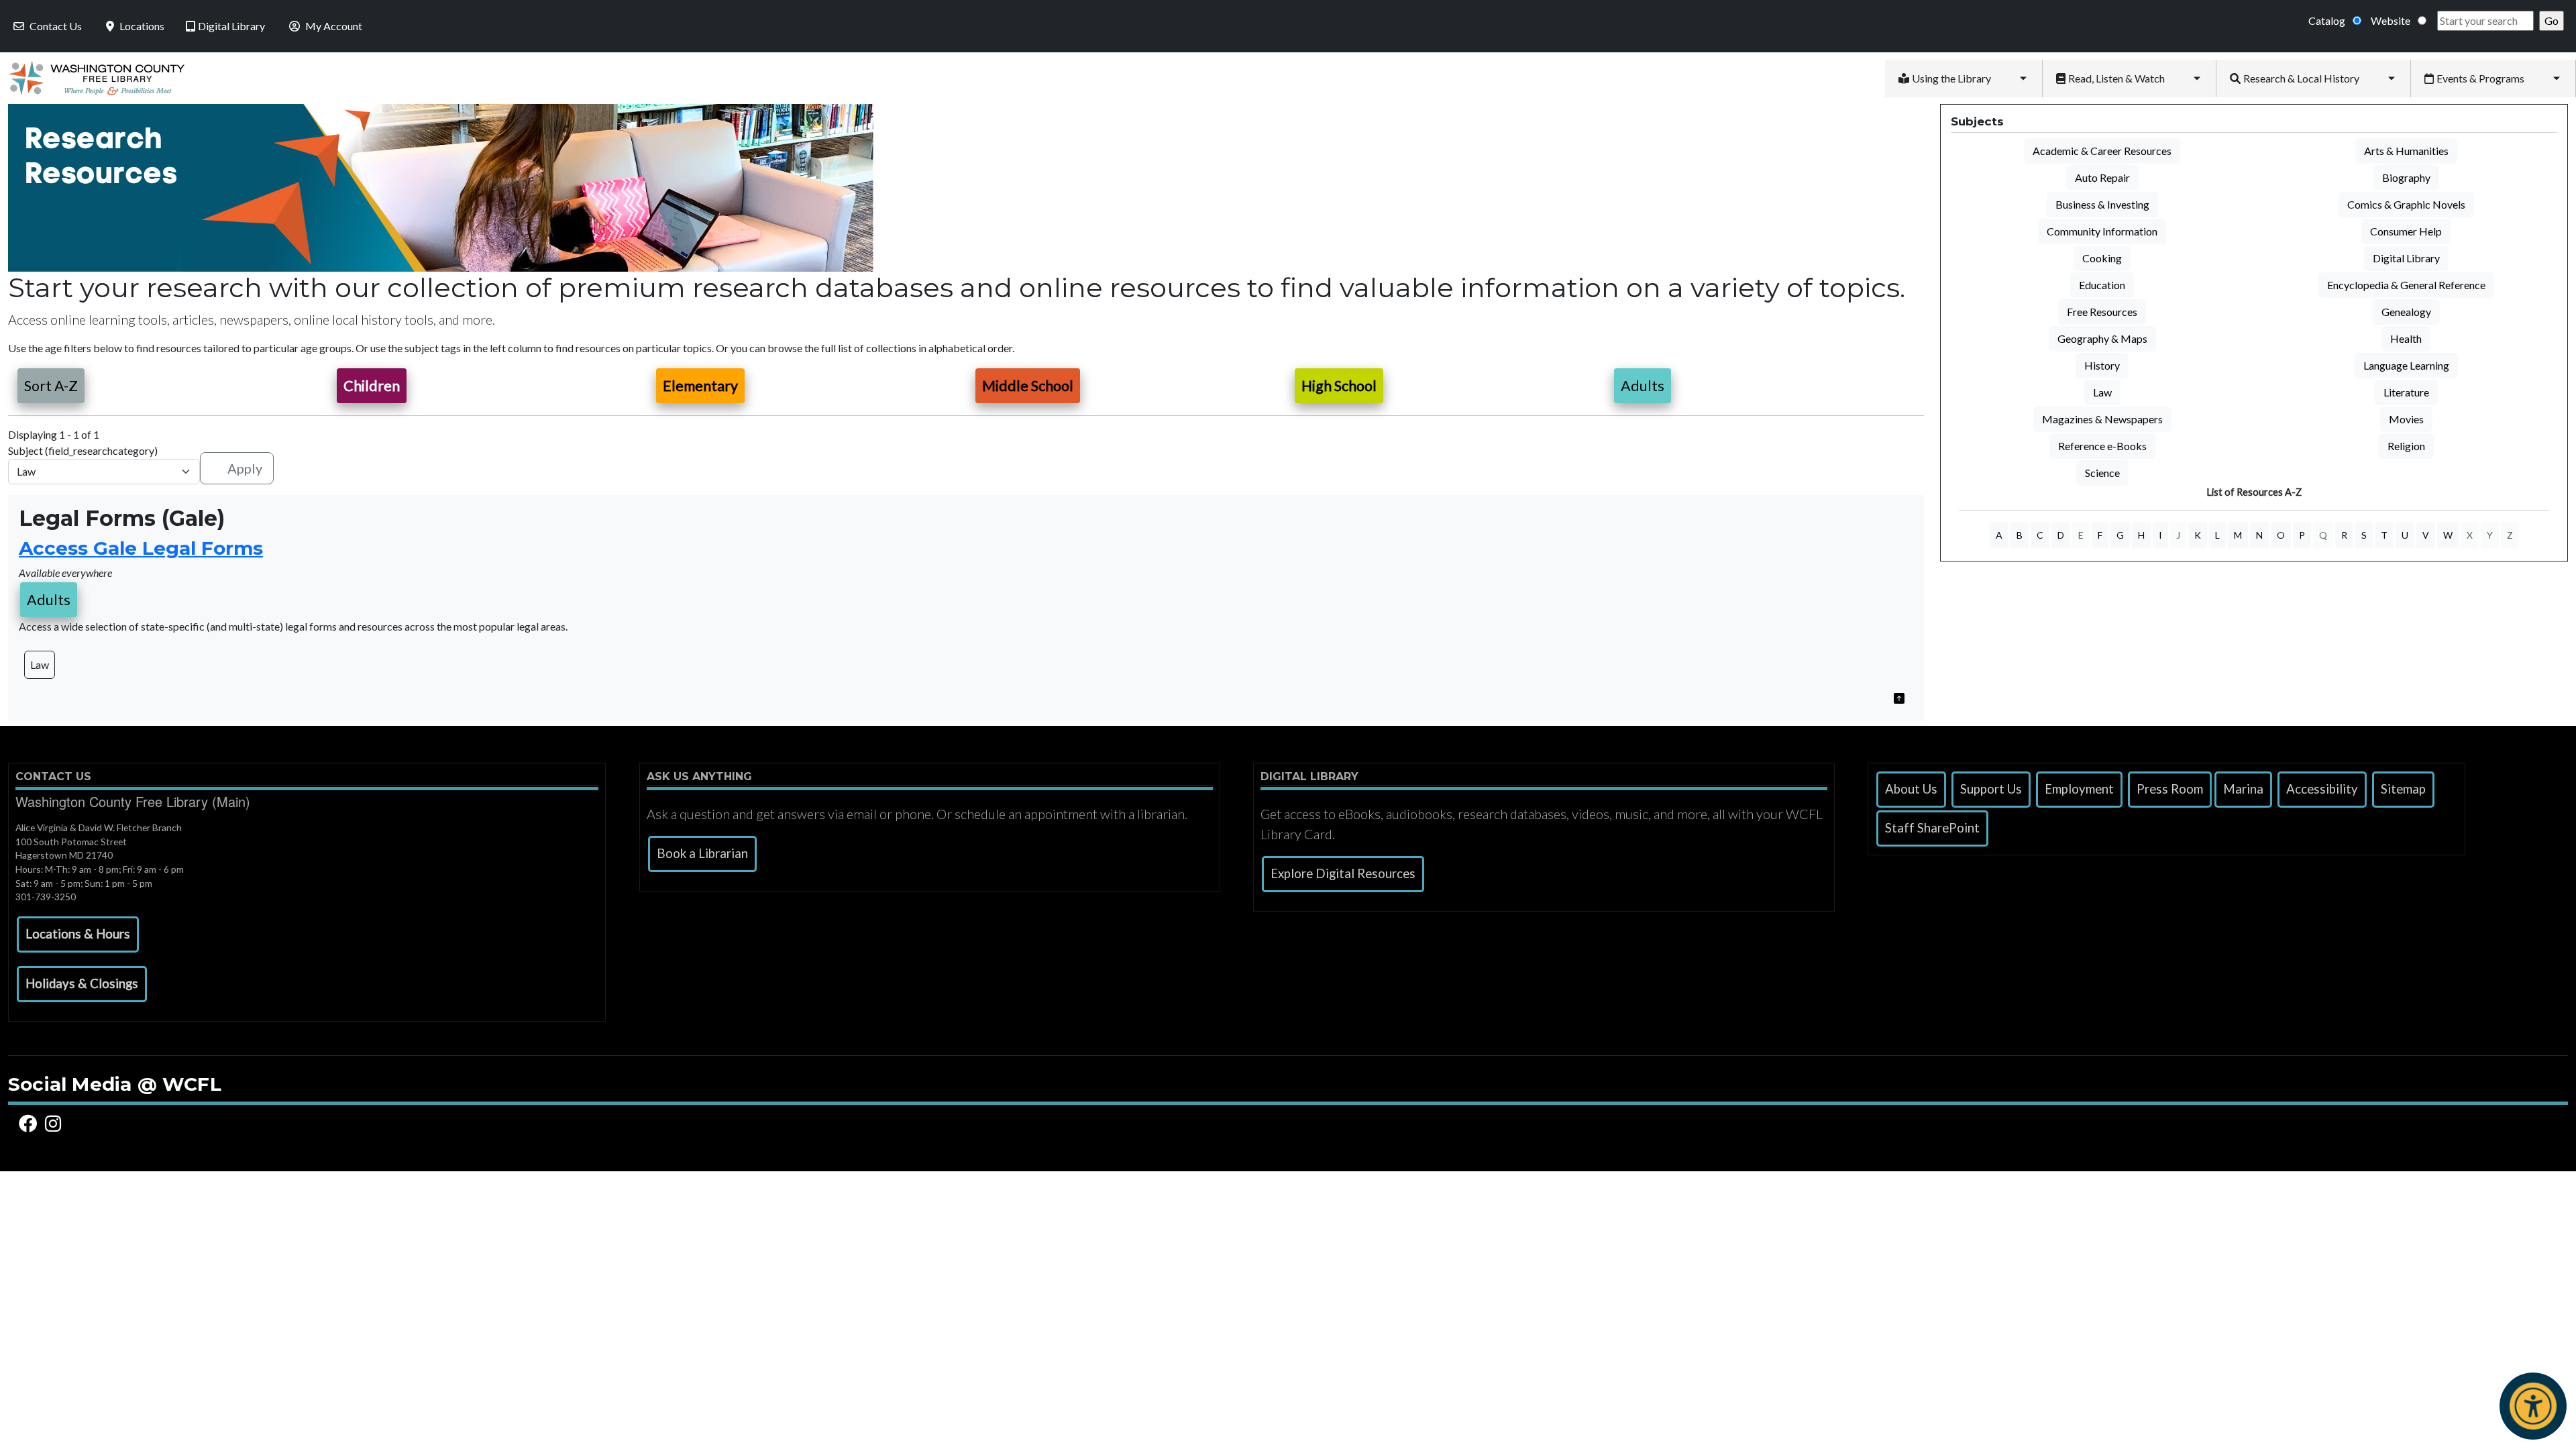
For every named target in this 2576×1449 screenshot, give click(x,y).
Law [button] (40, 664)
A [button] (1999, 535)
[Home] (92, 78)
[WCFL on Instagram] (55, 1124)
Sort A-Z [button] (51, 386)
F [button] (2100, 535)
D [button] (2061, 535)
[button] (1899, 697)
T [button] (2384, 535)
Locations (142, 26)
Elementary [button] (700, 386)
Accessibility (2322, 789)
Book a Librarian (702, 853)
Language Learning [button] (2406, 365)
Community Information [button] (2102, 231)
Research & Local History (2301, 78)
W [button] (2448, 535)
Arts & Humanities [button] (2406, 151)
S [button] (2364, 535)
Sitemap (2403, 789)
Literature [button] (2406, 392)
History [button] (2102, 365)
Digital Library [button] (2406, 258)
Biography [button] (2406, 177)
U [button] (2405, 535)
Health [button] (2406, 338)
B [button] (2020, 535)
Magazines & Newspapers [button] (2102, 419)
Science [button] (2102, 473)
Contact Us (56, 26)
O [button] (2281, 535)
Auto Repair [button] (2102, 177)
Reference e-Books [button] (2102, 446)
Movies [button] (2406, 419)
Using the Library (1951, 78)
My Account (334, 26)
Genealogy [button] (2406, 312)
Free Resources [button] (2102, 312)
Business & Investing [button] (2102, 204)
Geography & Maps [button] (2102, 338)
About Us (1911, 789)
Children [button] (372, 386)
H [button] (2141, 535)
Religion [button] (2406, 446)
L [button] (2217, 535)
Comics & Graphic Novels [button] (2406, 204)
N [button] (2259, 535)
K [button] (2198, 535)
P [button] (2302, 535)
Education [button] (2102, 285)
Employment (2079, 789)
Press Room (2170, 789)
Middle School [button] (1028, 386)
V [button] (2426, 535)
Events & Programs (2480, 78)
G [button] (2120, 535)
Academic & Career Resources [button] (2102, 151)
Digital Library (231, 26)
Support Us (1991, 789)
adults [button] (49, 600)
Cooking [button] (2102, 258)
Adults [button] (1643, 386)
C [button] (2040, 535)
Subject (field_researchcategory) (83, 450)
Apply (245, 468)
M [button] (2238, 535)
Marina (2243, 789)
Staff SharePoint (1932, 828)
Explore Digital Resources (1343, 873)
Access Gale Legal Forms (141, 548)
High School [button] (1339, 386)
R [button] (2344, 535)
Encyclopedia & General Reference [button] (2406, 285)
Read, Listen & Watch (2116, 78)
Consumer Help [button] (2406, 231)
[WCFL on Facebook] (30, 1124)
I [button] (2160, 535)
